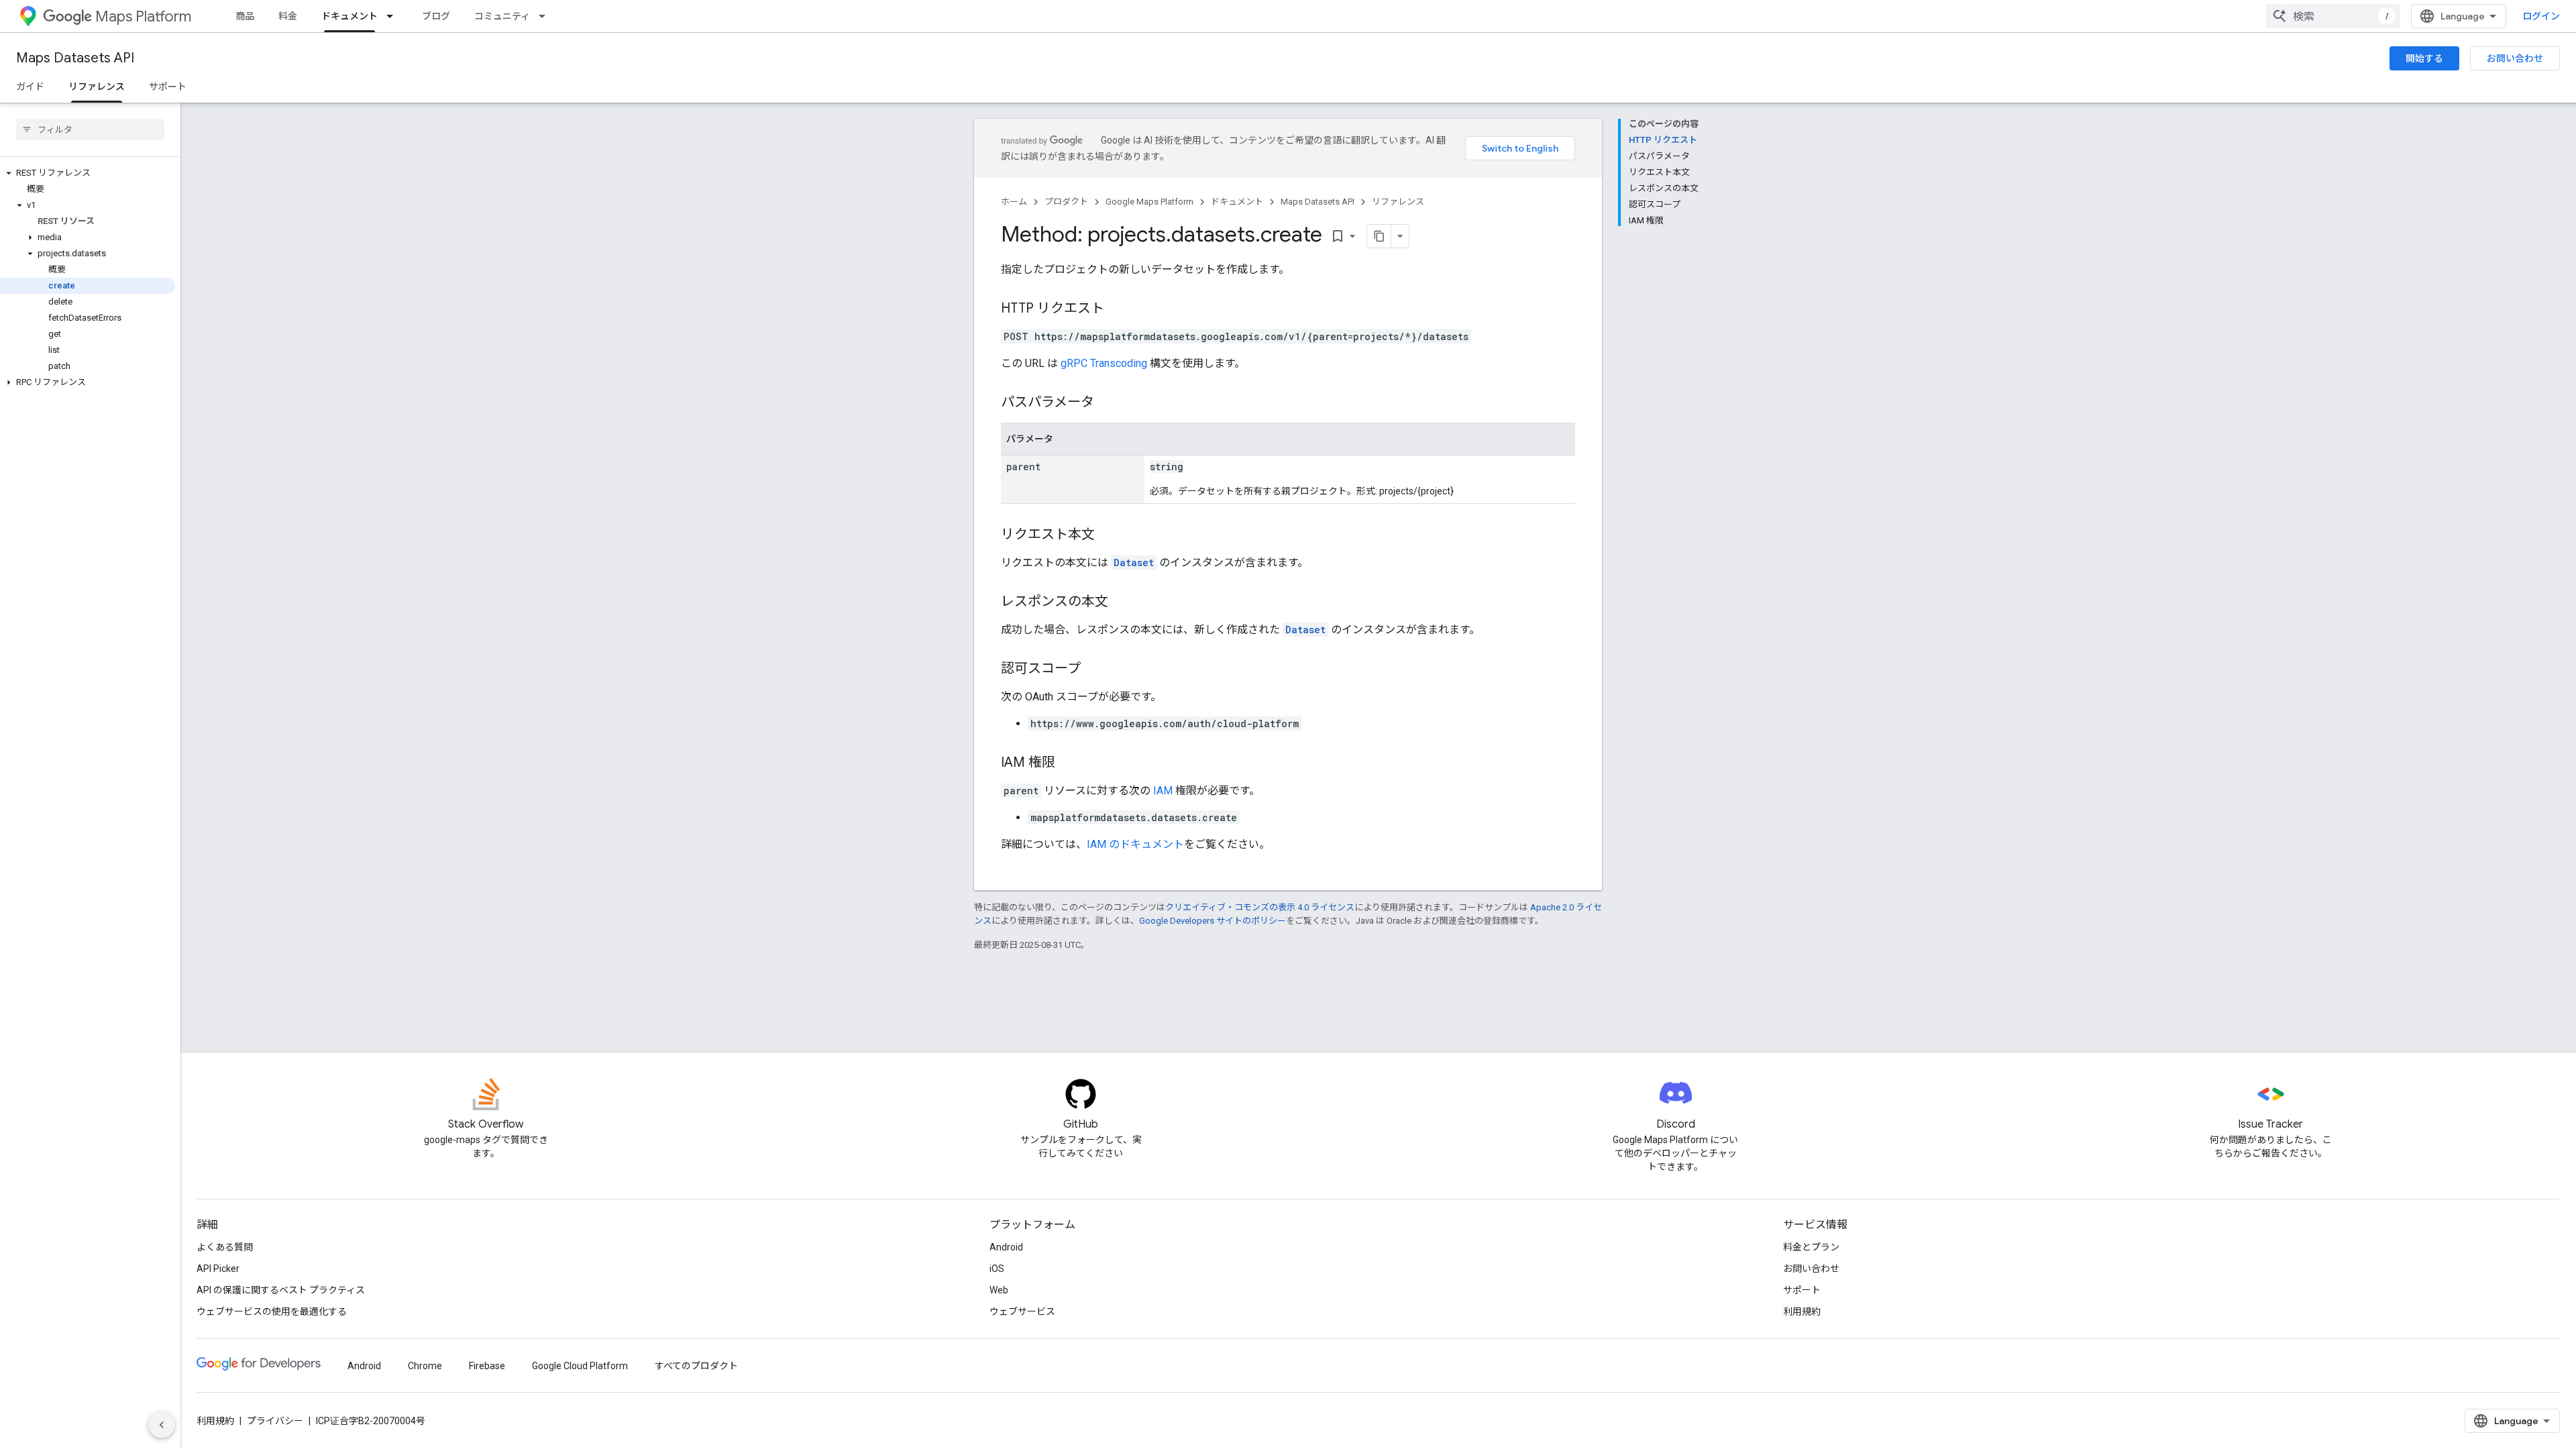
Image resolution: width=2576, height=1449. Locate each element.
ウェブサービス (1022, 1311)
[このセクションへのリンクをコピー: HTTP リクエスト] (1118, 309)
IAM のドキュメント (1135, 844)
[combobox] (2333, 16)
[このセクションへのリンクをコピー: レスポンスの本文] (1122, 602)
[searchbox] (90, 129)
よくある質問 (225, 1247)
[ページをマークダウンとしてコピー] (1379, 236)
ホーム (1014, 202)
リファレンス (97, 87)
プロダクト (1066, 202)
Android (1006, 1247)
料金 (288, 16)
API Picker (218, 1269)
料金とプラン (1811, 1247)
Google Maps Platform (1149, 202)
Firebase (487, 1366)
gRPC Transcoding (1104, 363)
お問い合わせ (2515, 58)
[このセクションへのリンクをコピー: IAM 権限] (1069, 763)
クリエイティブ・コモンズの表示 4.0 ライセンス (1260, 907)
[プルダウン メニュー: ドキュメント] (394, 16)
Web (999, 1290)
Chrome (425, 1366)
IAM (1163, 791)
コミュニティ (502, 16)
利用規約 (1802, 1311)
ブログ (436, 16)
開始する (2424, 58)
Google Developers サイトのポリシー (1213, 921)
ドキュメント (350, 16)
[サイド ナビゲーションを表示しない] (162, 1425)
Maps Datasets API (75, 58)
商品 (245, 16)
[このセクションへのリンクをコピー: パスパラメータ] (1108, 403)
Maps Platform (143, 16)
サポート (168, 87)
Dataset (1134, 562)
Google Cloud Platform (580, 1366)
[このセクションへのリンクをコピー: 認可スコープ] (1094, 669)
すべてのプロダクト (696, 1366)
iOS (997, 1269)
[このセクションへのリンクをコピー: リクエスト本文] (1108, 535)
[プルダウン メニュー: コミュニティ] (546, 16)
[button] (88, 173)
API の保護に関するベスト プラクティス (281, 1290)
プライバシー (275, 1421)
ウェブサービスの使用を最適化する (272, 1311)
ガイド (30, 87)
